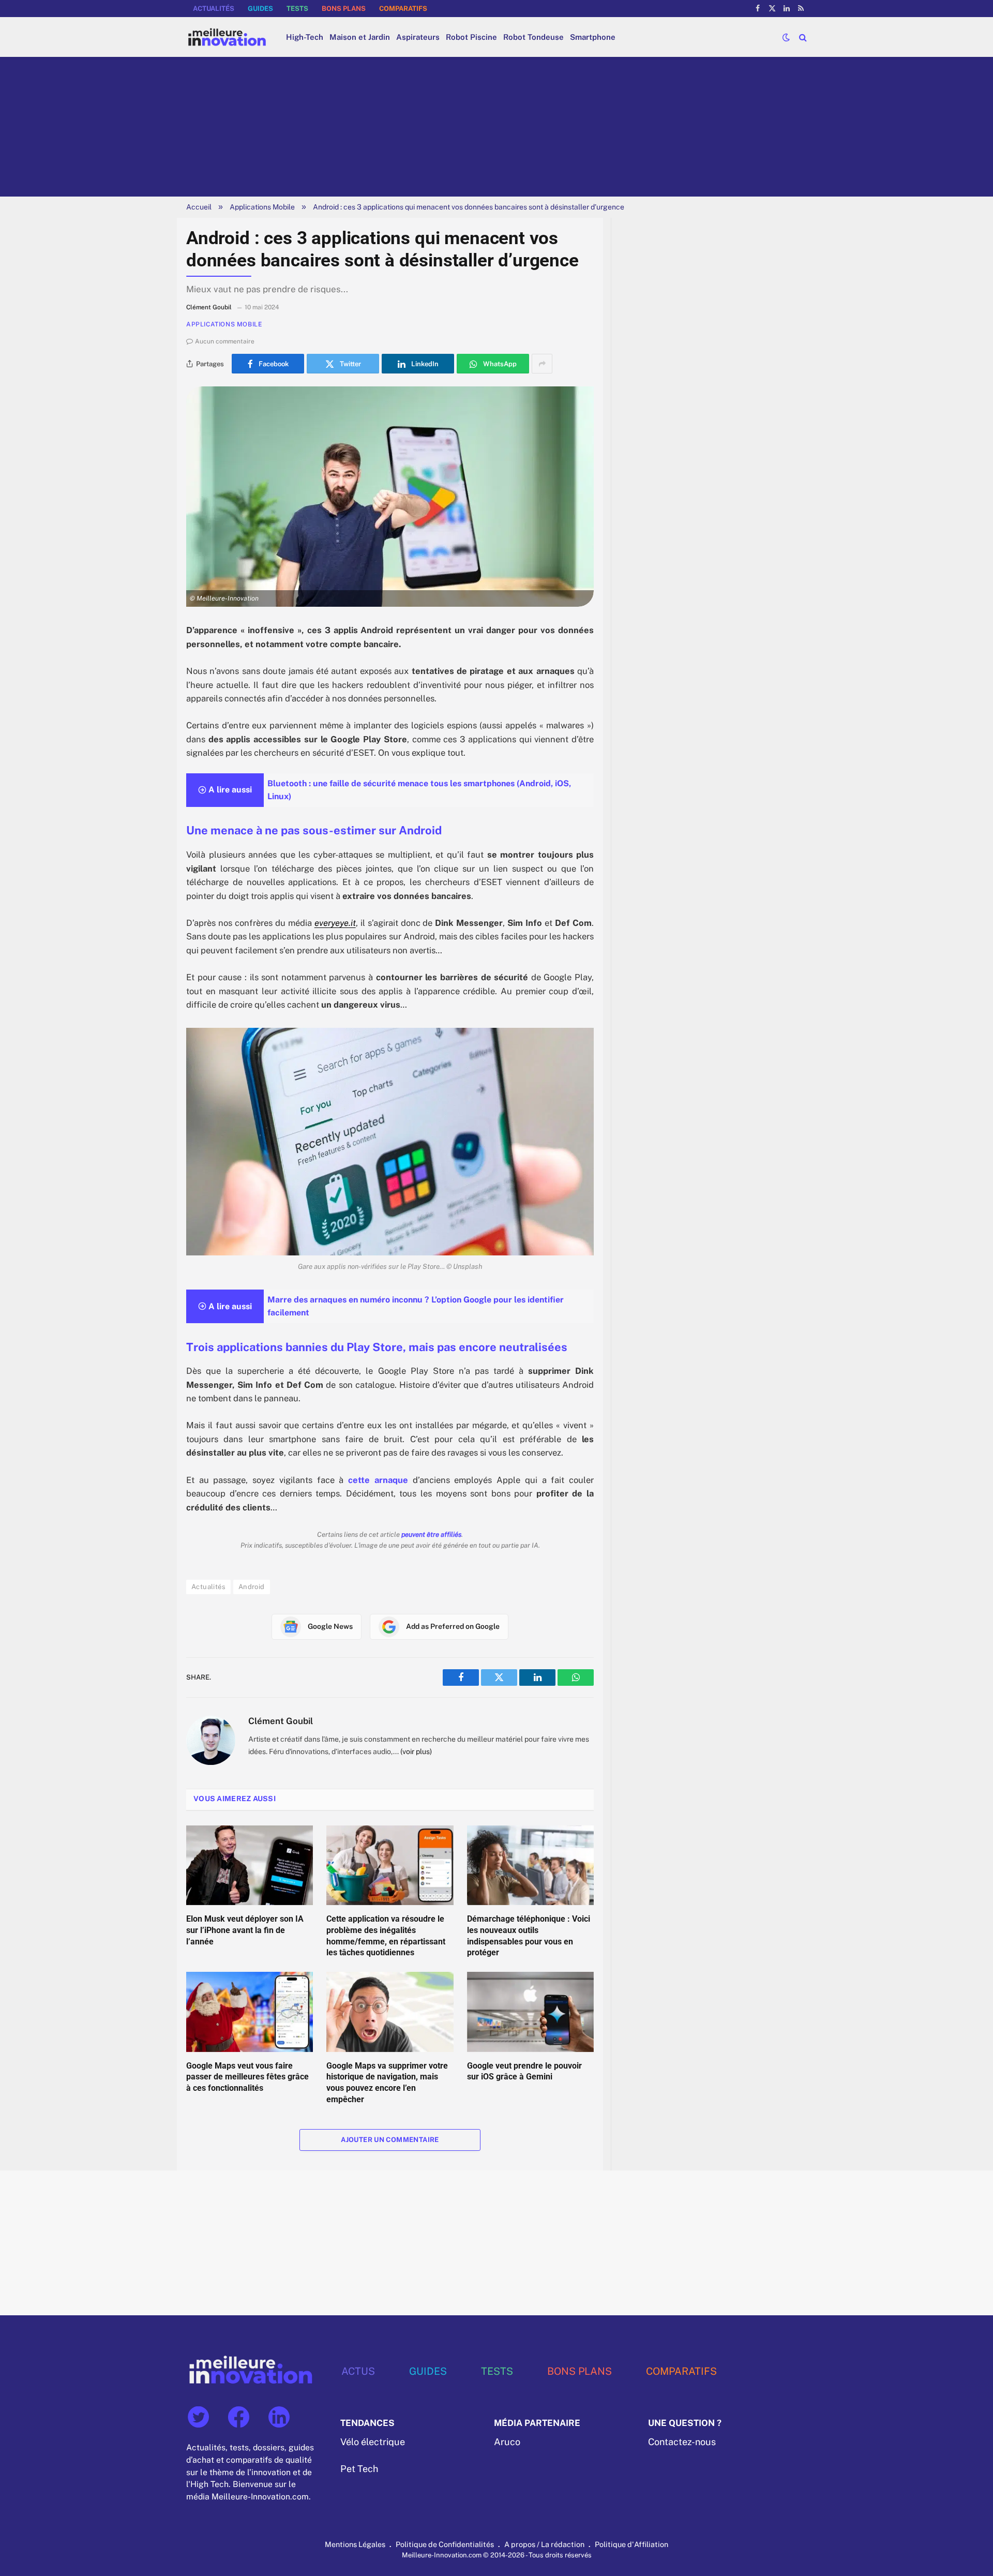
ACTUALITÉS (214, 9)
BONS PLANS (344, 9)
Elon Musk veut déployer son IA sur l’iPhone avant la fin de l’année (245, 1930)
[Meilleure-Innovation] (227, 37)
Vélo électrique (373, 2442)
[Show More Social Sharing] (542, 364)
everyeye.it (335, 923)
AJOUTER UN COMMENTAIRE (390, 2140)
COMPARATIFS (403, 9)
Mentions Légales (355, 2544)
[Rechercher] (802, 37)
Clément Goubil (281, 1721)
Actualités (208, 1587)
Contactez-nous (682, 2442)
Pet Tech (359, 2468)
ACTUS (358, 2371)
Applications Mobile (262, 207)
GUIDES (260, 9)
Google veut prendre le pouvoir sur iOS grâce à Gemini (524, 2071)
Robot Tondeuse (533, 37)
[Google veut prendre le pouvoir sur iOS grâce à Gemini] (530, 2012)
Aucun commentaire (225, 341)
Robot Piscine (471, 37)
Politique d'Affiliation (631, 2544)
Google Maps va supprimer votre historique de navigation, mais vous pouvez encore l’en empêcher (387, 2083)
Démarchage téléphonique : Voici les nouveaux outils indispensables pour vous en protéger (529, 1936)
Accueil (199, 207)
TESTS (297, 9)
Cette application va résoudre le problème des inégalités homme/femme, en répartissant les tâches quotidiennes (386, 1936)
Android (252, 1587)
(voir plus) (416, 1751)
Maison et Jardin (360, 37)
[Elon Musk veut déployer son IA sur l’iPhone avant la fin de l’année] (250, 1865)
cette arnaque (378, 1480)
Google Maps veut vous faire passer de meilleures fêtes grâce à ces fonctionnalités (247, 2077)
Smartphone (593, 37)
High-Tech (305, 37)
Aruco (507, 2442)
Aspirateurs (418, 37)
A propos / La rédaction (544, 2544)
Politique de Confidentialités (445, 2544)
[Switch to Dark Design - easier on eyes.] (786, 37)
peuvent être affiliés (431, 1534)
